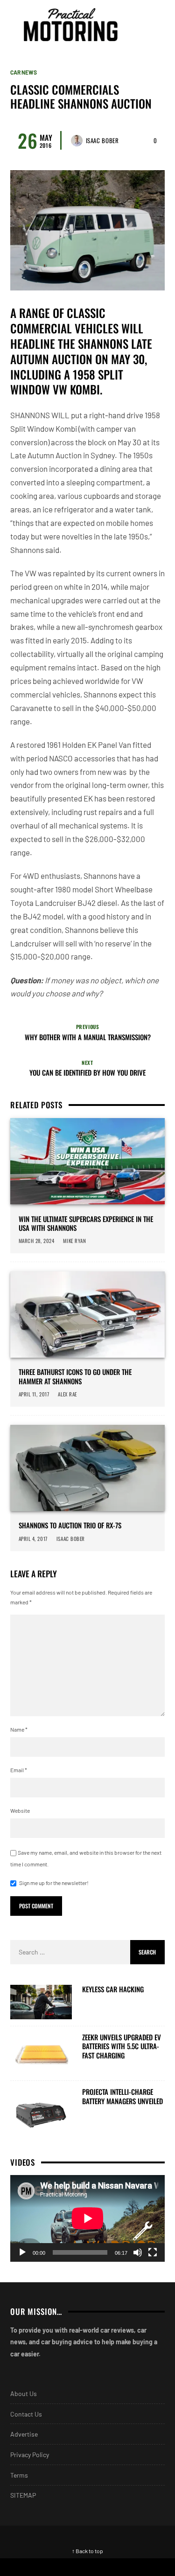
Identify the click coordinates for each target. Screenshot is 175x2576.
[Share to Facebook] (22, 2567)
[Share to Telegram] (153, 2567)
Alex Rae (67, 1394)
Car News (24, 72)
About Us (24, 2393)
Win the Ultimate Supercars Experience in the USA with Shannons (86, 1224)
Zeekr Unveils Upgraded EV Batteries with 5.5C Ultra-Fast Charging (122, 2047)
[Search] (156, 25)
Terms (19, 2475)
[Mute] (138, 2252)
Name (19, 1729)
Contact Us (26, 2414)
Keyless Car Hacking (113, 1989)
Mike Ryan (74, 1241)
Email (19, 1770)
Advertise (24, 2434)
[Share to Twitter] (66, 2567)
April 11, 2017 (34, 1394)
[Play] (22, 2252)
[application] (87, 2218)
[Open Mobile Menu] (140, 25)
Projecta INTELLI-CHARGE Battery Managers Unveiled (122, 2096)
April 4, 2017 (33, 1539)
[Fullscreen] (153, 2252)
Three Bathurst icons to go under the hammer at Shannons (75, 1377)
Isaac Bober (102, 140)
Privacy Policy (30, 2455)
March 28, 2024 (37, 1241)
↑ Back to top (87, 2551)
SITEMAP (23, 2495)
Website (20, 1810)
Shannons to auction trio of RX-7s (70, 1526)
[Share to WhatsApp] (110, 2567)
